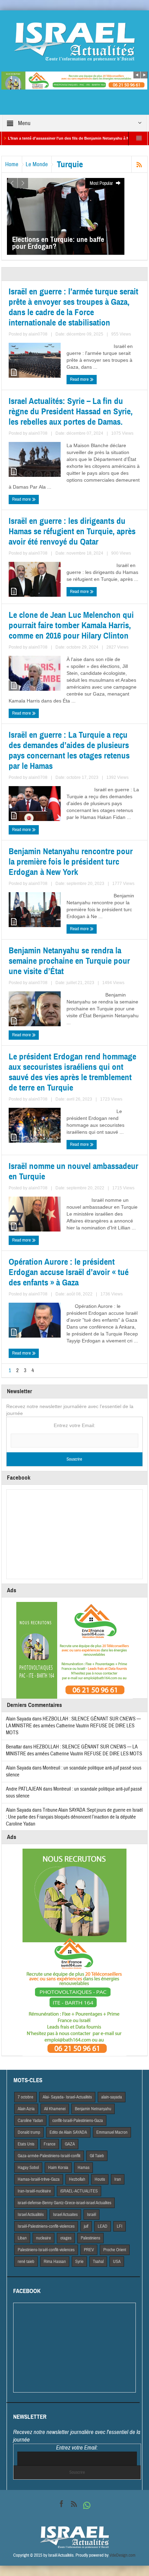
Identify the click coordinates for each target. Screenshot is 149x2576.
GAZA (70, 2144)
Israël (91, 2215)
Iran (118, 2179)
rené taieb (26, 2262)
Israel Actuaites (65, 2215)
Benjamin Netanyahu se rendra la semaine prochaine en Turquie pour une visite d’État (69, 961)
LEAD (103, 2226)
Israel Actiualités (31, 2215)
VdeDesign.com (122, 2555)
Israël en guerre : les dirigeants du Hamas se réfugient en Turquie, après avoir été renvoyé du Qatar (72, 531)
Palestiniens (90, 2238)
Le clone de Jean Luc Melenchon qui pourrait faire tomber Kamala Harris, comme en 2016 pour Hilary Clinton (71, 625)
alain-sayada (112, 2097)
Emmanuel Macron (112, 2132)
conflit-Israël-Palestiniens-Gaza (78, 2121)
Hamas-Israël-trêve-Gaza (39, 2179)
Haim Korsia (58, 2168)
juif (86, 2226)
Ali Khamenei (55, 2109)
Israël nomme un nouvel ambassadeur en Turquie (73, 1171)
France (50, 2144)
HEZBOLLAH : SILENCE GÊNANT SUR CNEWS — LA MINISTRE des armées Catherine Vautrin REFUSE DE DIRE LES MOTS (73, 1726)
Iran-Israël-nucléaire (34, 2191)
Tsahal (98, 2262)
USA (117, 2262)
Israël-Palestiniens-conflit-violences (46, 2226)
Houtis (100, 2179)
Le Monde (37, 164)
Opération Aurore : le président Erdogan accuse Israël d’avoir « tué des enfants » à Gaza (69, 1272)
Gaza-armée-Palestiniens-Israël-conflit (49, 2156)
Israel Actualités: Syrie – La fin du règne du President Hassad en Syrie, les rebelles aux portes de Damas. (71, 412)
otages (66, 2238)
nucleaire (43, 2238)
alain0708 (38, 334)
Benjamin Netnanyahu (93, 2109)
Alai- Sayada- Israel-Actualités (67, 2097)
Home (12, 164)
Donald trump (29, 2132)
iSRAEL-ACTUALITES (79, 2191)
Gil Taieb (97, 2156)
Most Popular (102, 183)
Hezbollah (77, 2179)
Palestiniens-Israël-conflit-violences (46, 2250)
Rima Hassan (55, 2262)
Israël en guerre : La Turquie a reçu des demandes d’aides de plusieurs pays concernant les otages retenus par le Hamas (69, 751)
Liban (22, 2238)
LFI (120, 2226)
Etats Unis (26, 2144)
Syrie (79, 2262)
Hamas (84, 2168)
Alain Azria (26, 2109)
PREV (89, 2250)
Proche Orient (115, 2250)
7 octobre (25, 2097)
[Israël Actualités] (74, 41)
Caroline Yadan (30, 2121)
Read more (80, 379)
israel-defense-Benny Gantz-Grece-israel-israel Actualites (64, 2203)
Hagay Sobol (28, 2168)
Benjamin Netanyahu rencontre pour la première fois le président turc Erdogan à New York (71, 862)
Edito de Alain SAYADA (68, 2132)
